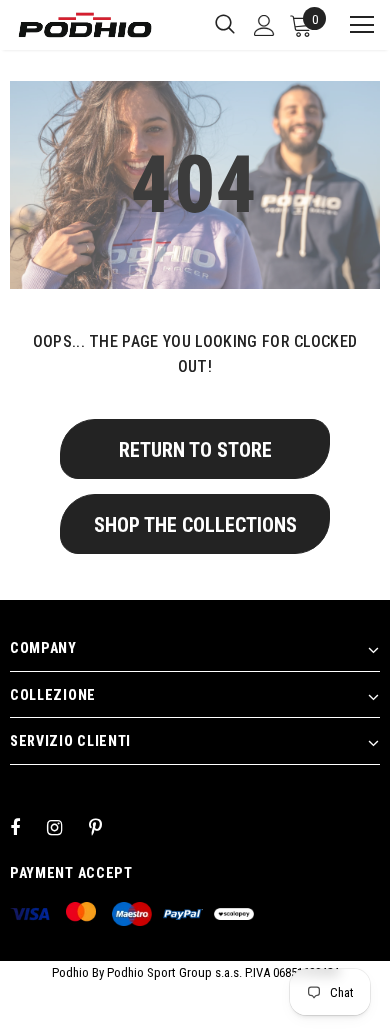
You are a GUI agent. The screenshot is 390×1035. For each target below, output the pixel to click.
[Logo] (85, 25)
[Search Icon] (225, 25)
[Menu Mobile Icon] (353, 25)
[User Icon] (264, 25)
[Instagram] (65, 827)
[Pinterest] (107, 827)
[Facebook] (28, 827)
